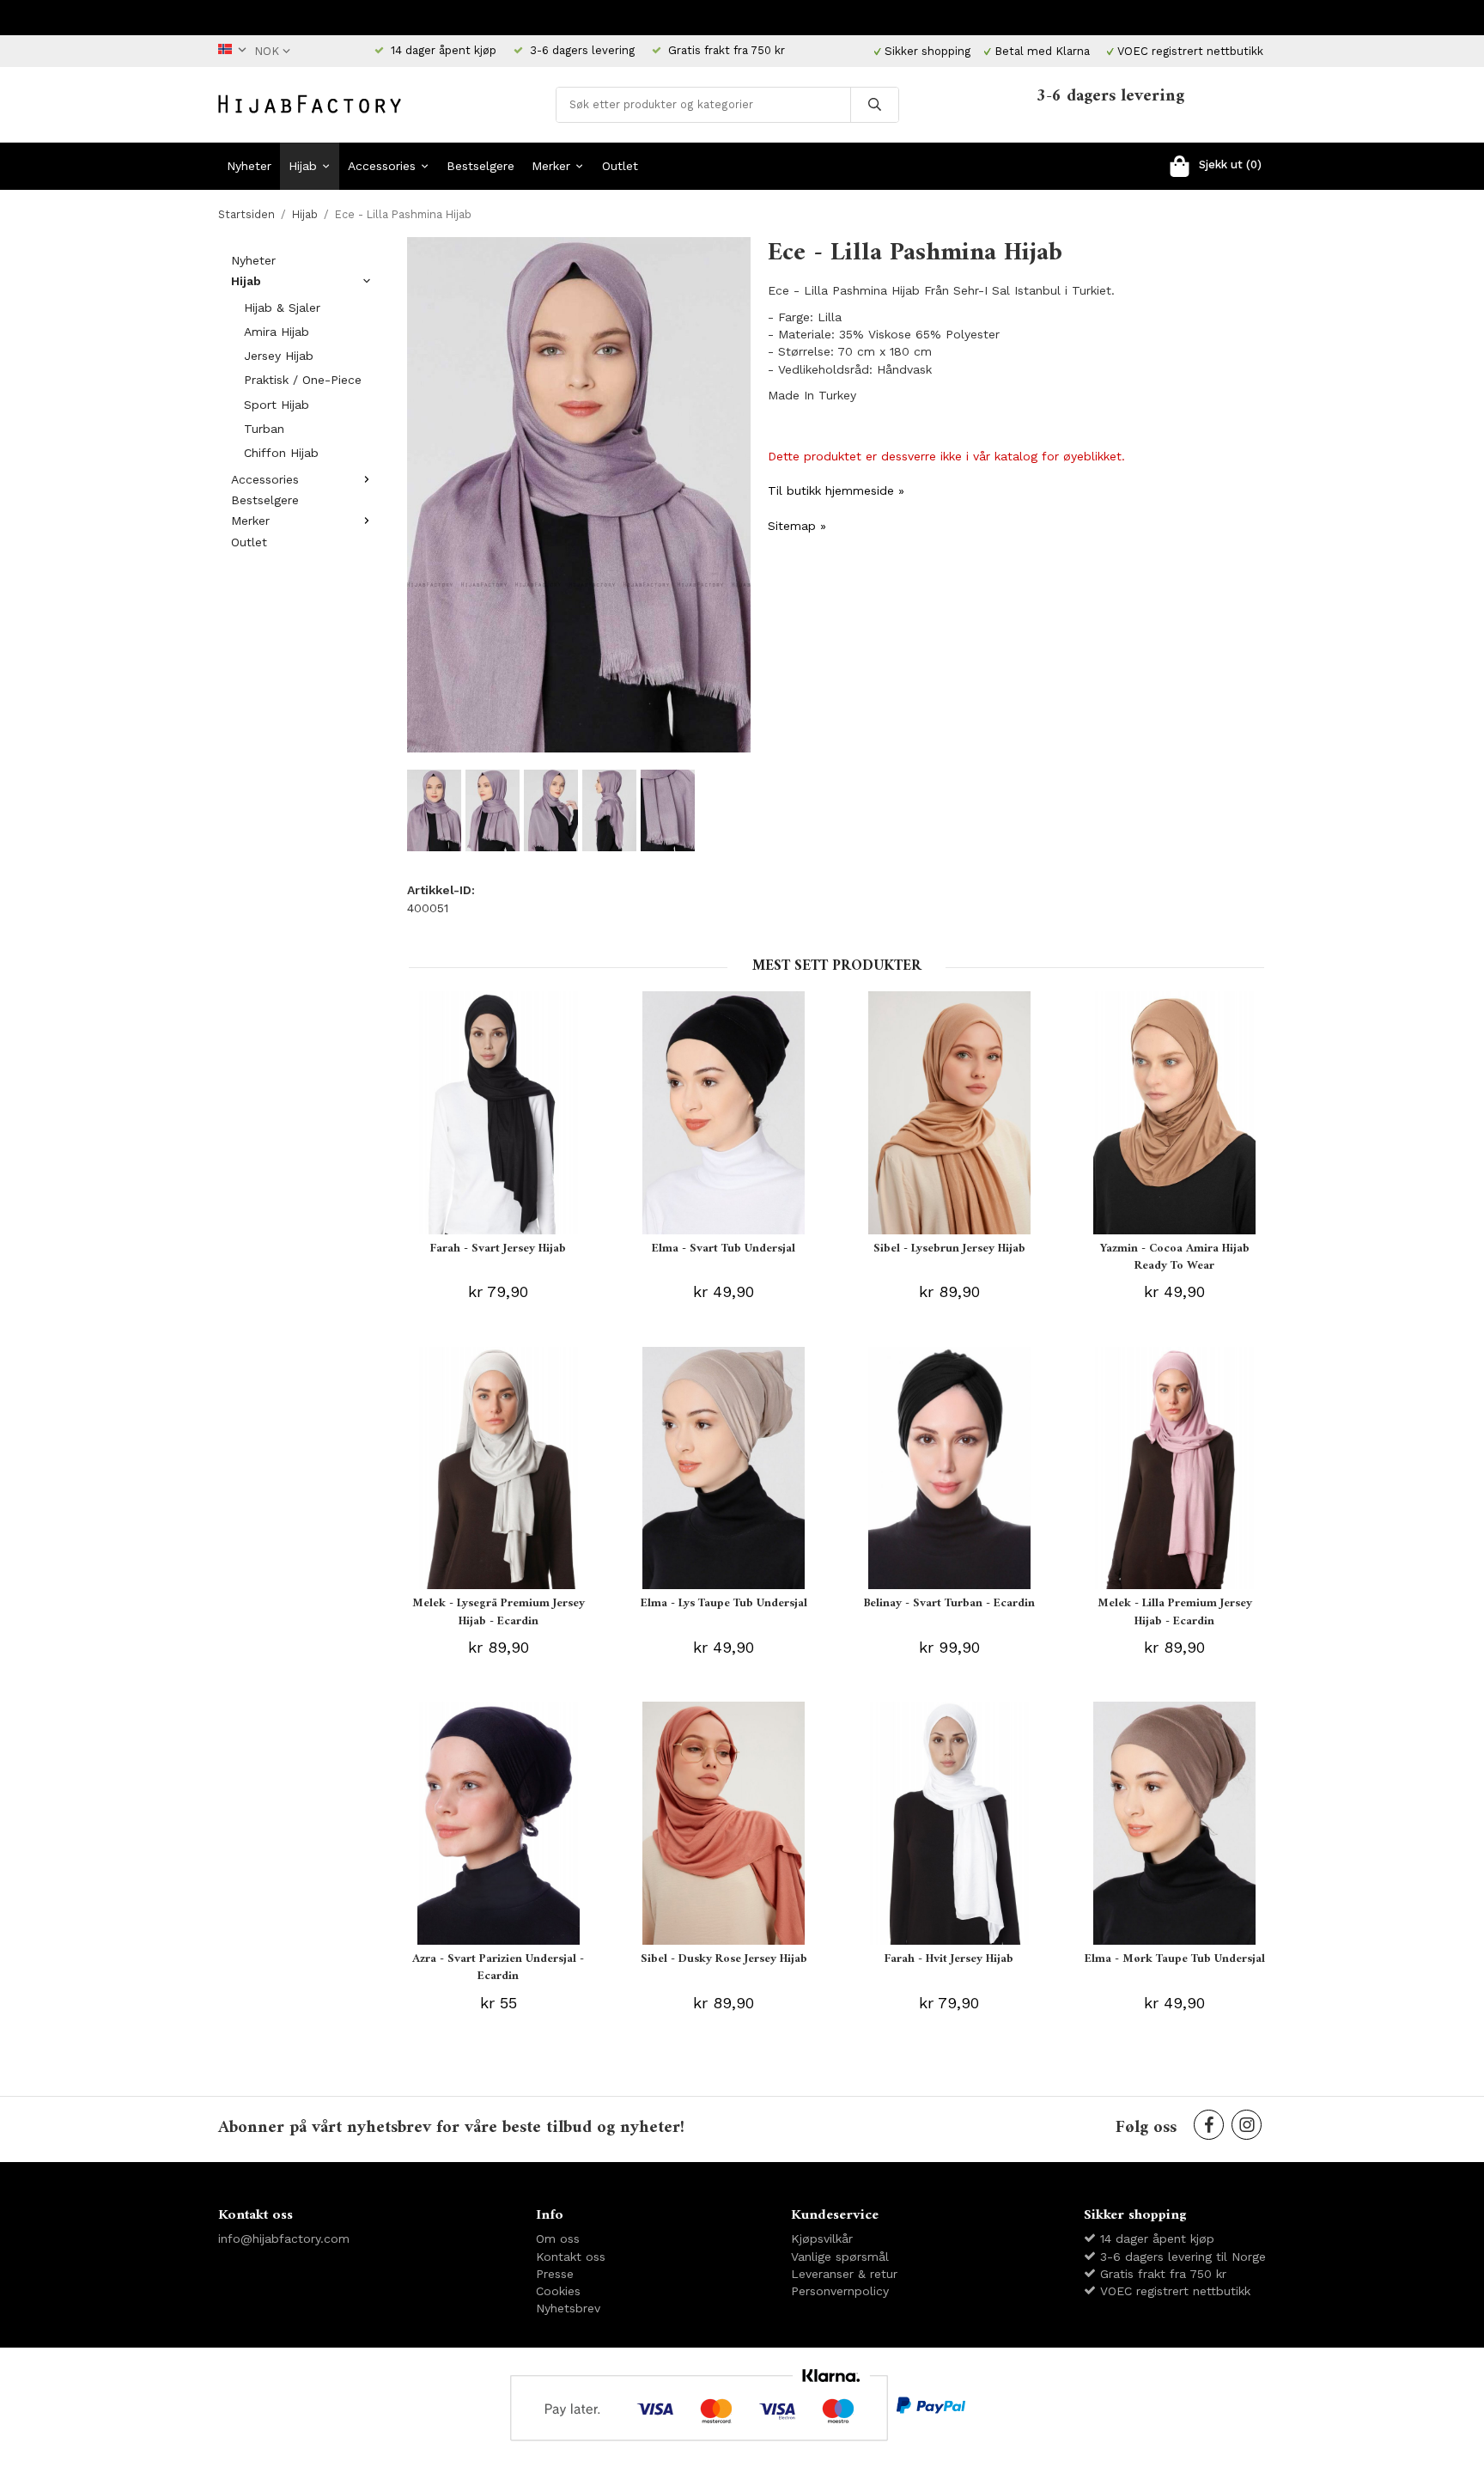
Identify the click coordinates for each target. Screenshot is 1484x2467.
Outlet (620, 166)
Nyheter (249, 166)
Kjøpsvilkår (822, 2239)
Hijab (303, 166)
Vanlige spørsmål (840, 2257)
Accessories (382, 166)
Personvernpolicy (840, 2291)
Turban (264, 429)
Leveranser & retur (844, 2274)
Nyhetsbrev (568, 2308)
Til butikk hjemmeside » (836, 490)
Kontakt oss (571, 2257)
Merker (551, 166)
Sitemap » (797, 526)
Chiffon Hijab (281, 453)
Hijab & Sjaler (282, 308)
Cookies (558, 2291)
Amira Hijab (277, 332)
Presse (555, 2274)
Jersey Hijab (279, 356)
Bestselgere (480, 166)
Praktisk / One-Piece (303, 380)
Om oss (558, 2239)
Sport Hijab (277, 405)
